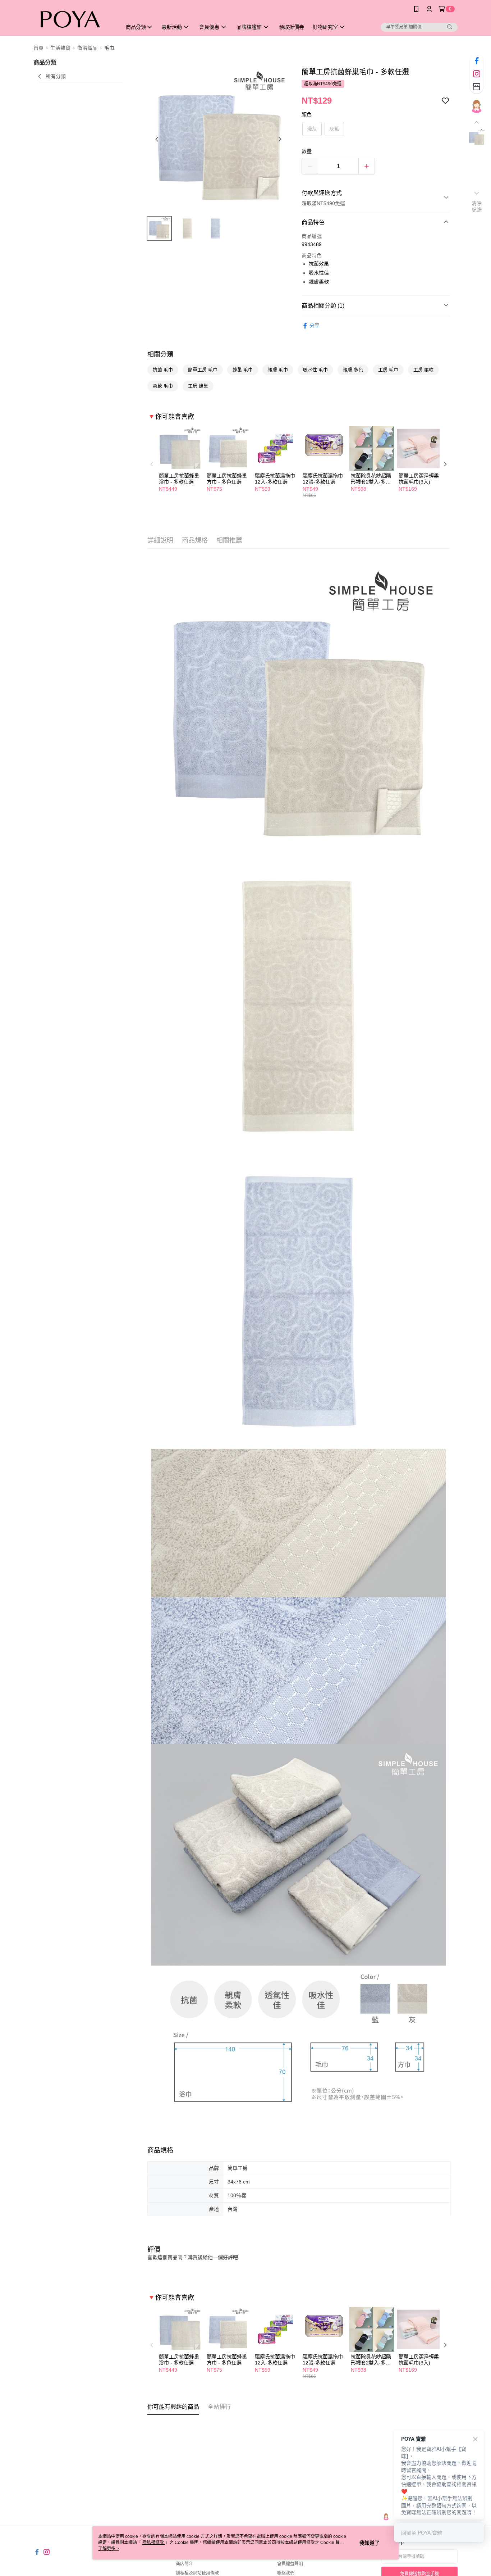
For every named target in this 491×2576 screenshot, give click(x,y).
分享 (315, 326)
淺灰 (312, 129)
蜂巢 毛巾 (243, 370)
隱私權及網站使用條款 (197, 2573)
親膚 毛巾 (278, 370)
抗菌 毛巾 (163, 370)
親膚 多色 (353, 370)
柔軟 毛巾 (163, 386)
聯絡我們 (286, 2573)
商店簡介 (184, 2564)
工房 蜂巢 (198, 386)
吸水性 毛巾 (315, 370)
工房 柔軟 (423, 370)
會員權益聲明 (290, 2564)
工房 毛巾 (388, 370)
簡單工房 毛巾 (203, 370)
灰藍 (334, 129)
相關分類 (160, 354)
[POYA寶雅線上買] (73, 19)
